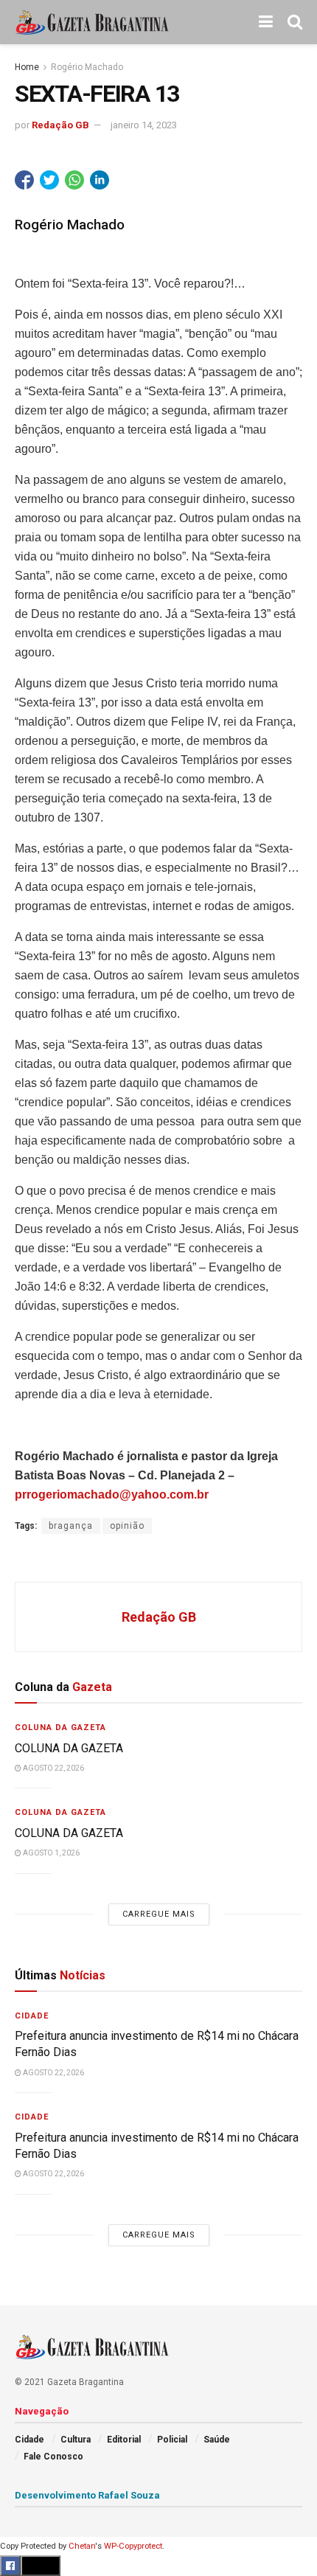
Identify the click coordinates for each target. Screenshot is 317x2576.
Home (27, 67)
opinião (127, 1526)
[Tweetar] (49, 180)
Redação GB (60, 125)
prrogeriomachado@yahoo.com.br (112, 1494)
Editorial (124, 2440)
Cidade (32, 2016)
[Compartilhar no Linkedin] (100, 180)
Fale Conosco (53, 2457)
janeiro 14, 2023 (144, 125)
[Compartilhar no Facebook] (24, 180)
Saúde (217, 2440)
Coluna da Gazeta (60, 1728)
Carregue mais (159, 1914)
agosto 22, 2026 (53, 1768)
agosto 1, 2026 (50, 1853)
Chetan (82, 2546)
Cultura (76, 2440)
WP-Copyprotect (133, 2546)
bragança (71, 1526)
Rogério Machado (87, 67)
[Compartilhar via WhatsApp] (74, 180)
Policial (172, 2440)
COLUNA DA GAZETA (69, 1748)
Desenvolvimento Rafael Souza (87, 2495)
